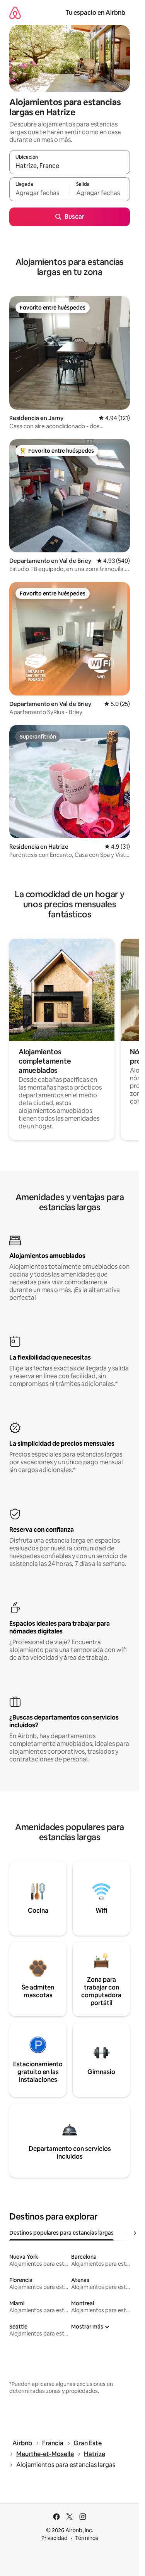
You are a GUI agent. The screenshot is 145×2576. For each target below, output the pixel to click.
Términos (87, 2538)
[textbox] (39, 193)
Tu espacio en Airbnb (95, 13)
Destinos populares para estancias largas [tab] (61, 2233)
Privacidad (55, 2538)
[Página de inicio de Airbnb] (15, 13)
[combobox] (70, 166)
